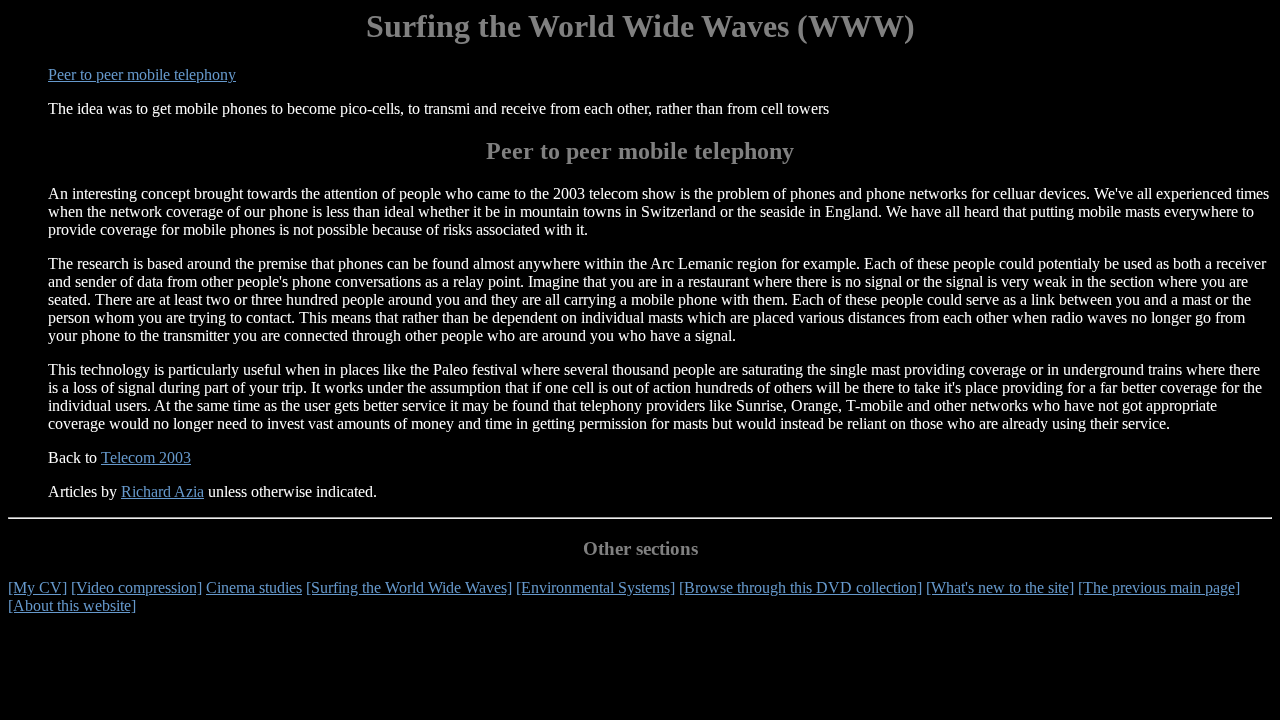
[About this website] (72, 605)
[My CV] (37, 587)
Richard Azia (162, 491)
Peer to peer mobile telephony (142, 74)
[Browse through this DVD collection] (800, 587)
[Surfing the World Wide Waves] (409, 587)
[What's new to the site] (1000, 587)
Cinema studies (254, 587)
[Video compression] (136, 587)
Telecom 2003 (146, 457)
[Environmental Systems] (595, 587)
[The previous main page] (1159, 587)
